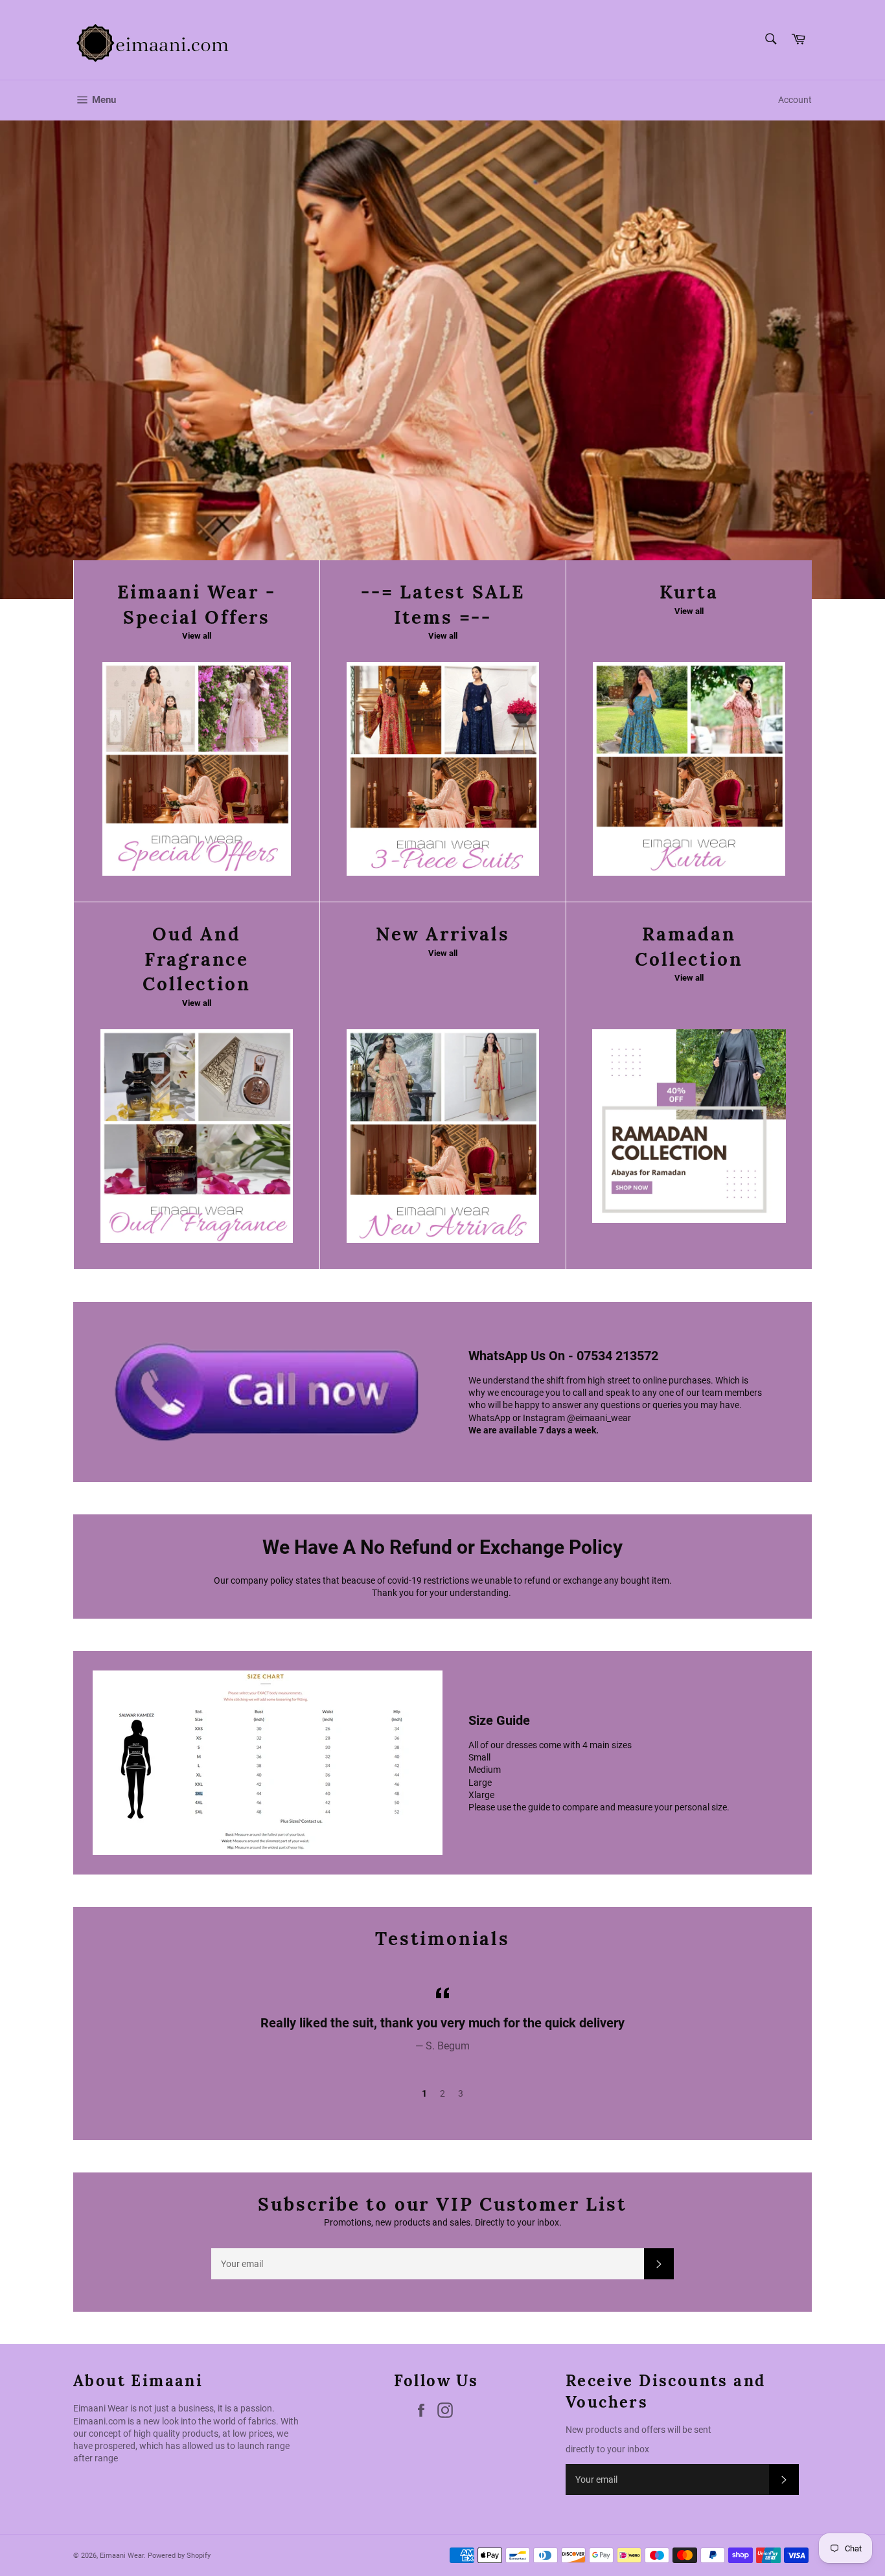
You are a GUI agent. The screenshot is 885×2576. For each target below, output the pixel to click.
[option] (442, 359)
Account (795, 100)
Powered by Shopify (179, 2556)
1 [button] (424, 2093)
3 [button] (461, 2093)
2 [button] (442, 2093)
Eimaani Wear (122, 2556)
